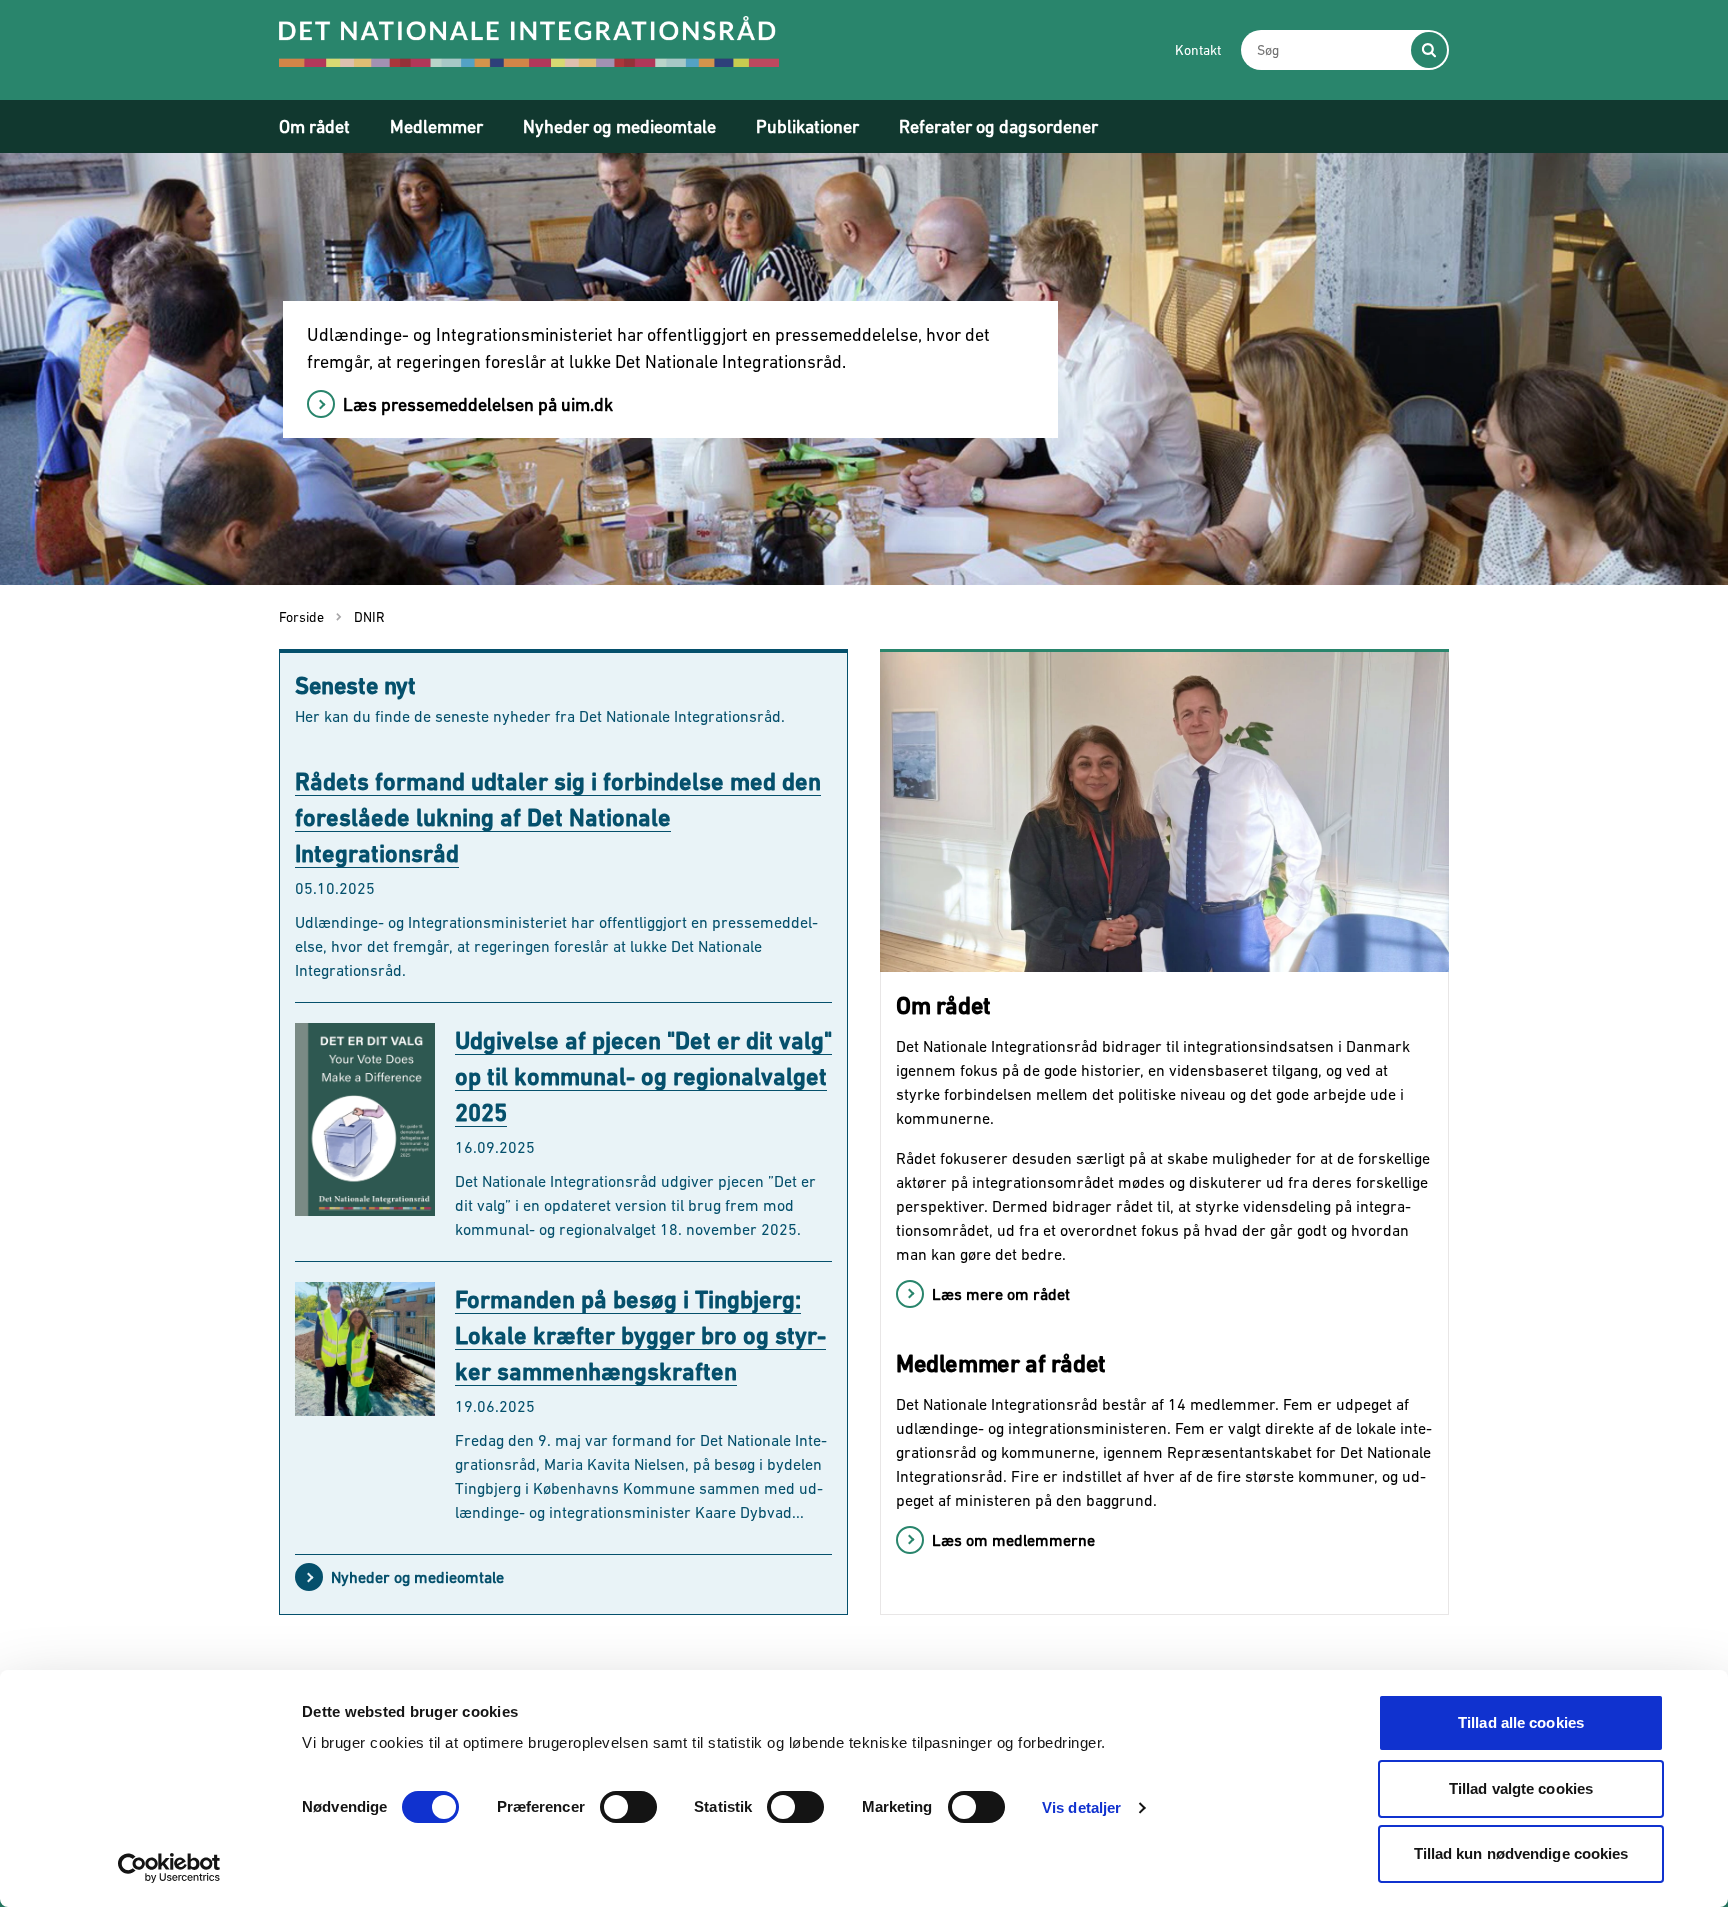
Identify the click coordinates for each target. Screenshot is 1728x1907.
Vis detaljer (1081, 1807)
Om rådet (314, 126)
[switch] (628, 1807)
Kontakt (1198, 50)
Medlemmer (436, 126)
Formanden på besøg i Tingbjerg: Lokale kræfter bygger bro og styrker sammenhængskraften (640, 1335)
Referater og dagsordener (998, 126)
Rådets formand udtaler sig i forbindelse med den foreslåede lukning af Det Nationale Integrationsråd (558, 817)
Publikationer (807, 126)
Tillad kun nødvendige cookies (1521, 1853)
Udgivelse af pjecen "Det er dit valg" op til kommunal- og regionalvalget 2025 (643, 1076)
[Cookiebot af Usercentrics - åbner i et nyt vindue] (169, 1868)
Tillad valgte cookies (1521, 1788)
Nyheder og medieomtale (619, 126)
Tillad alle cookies (1521, 1722)
